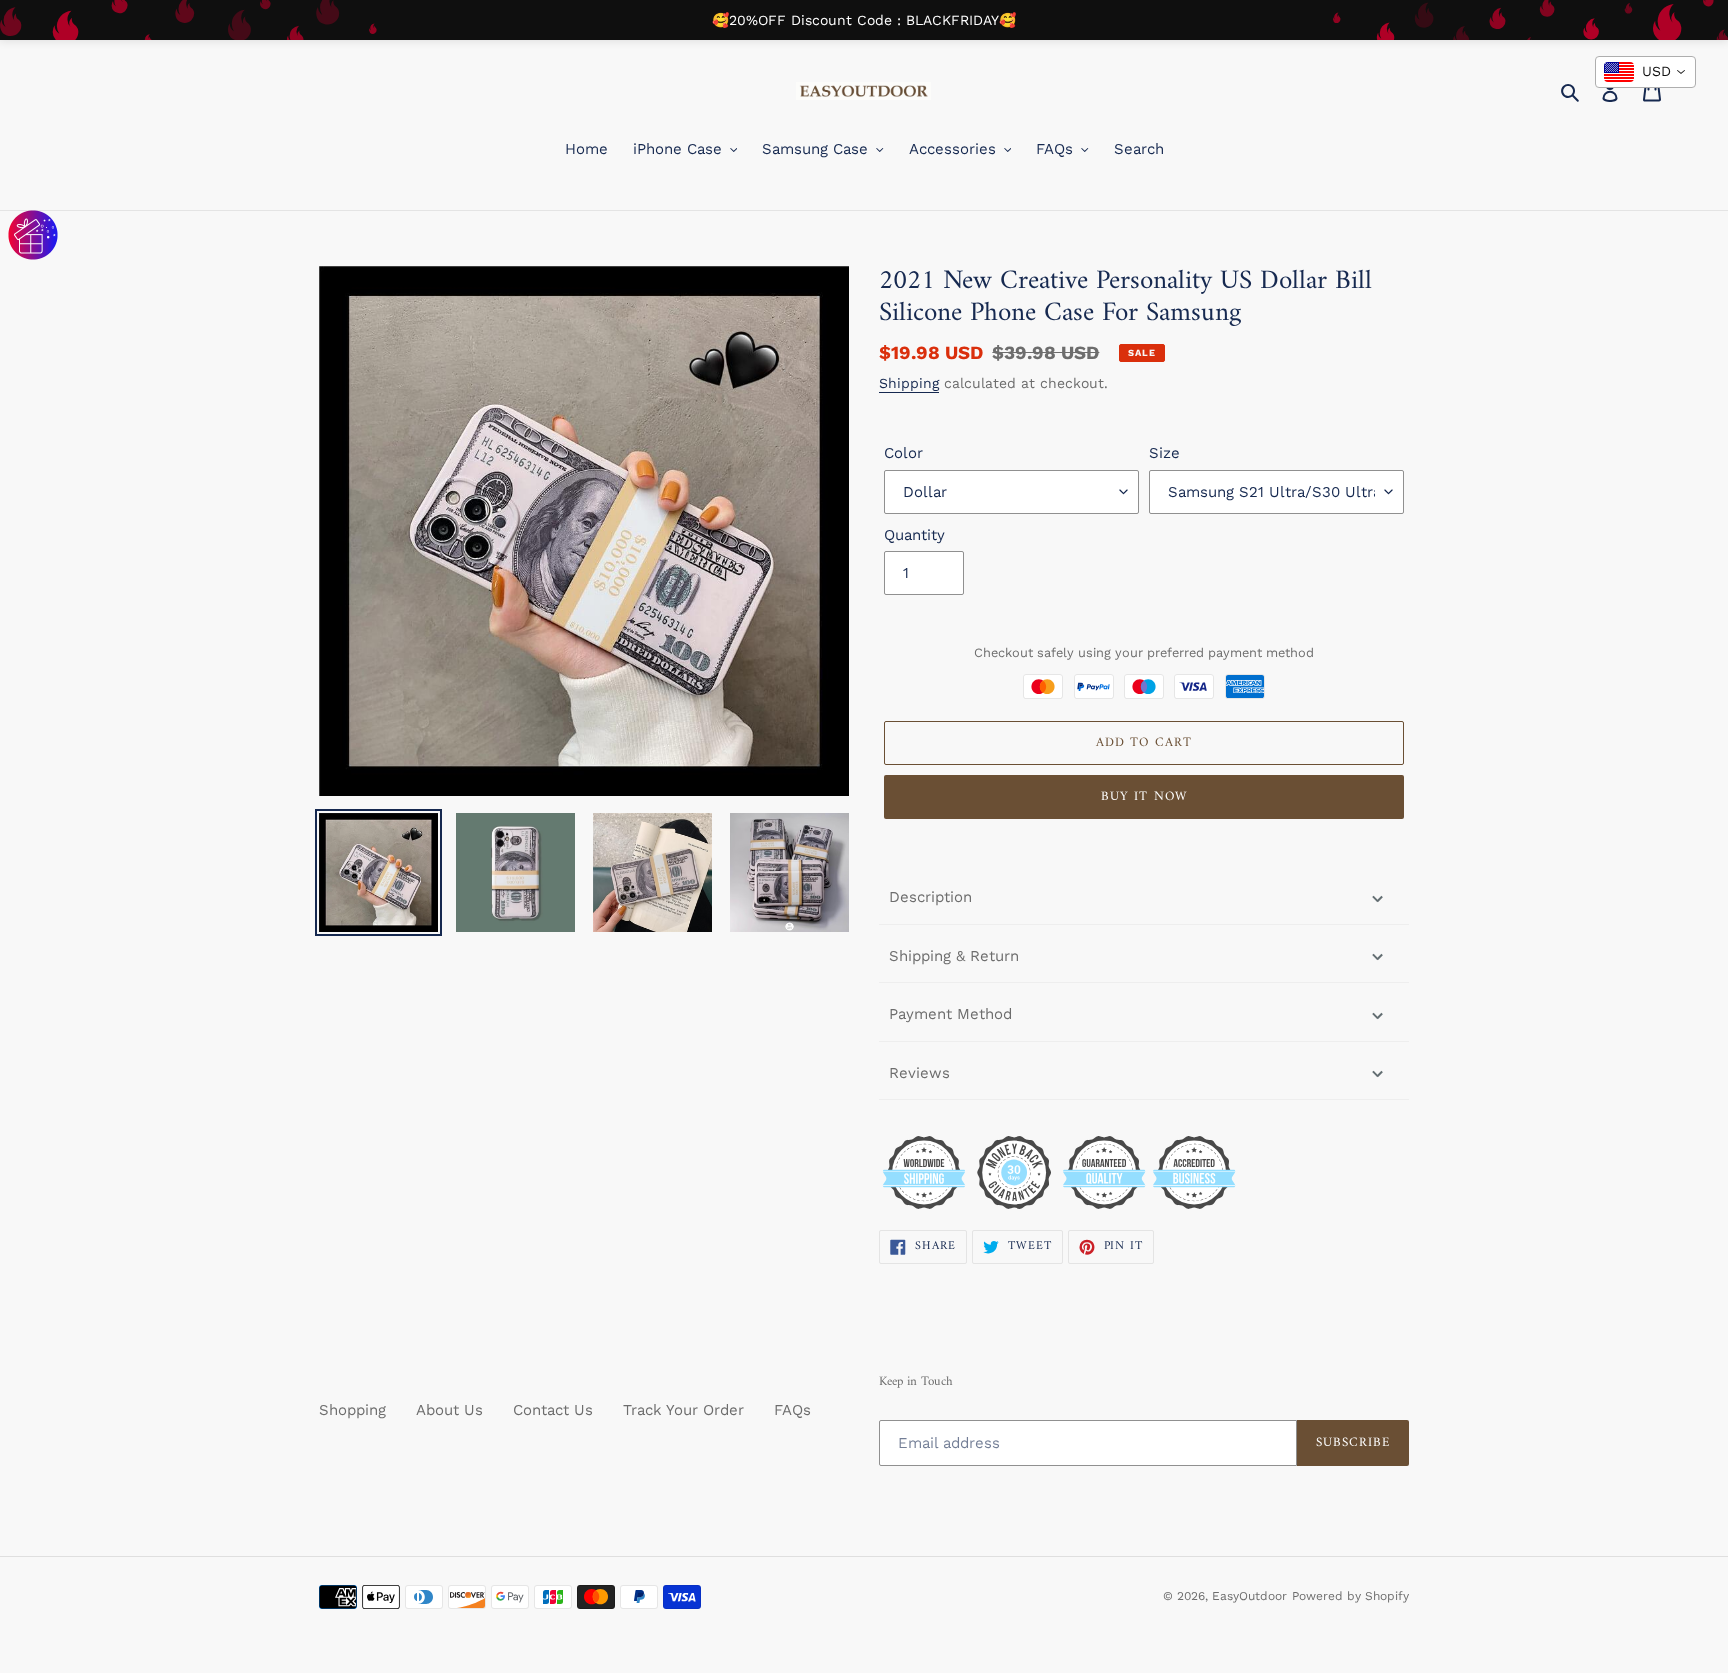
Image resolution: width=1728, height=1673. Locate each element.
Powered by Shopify (1350, 1596)
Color (903, 453)
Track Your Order (683, 1410)
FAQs (792, 1410)
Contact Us (553, 1410)
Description (930, 897)
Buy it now (1143, 796)
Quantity (914, 535)
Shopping (352, 1410)
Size (1164, 453)
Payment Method (950, 1014)
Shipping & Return (954, 956)
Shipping (909, 383)
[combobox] (1645, 72)
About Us (449, 1410)
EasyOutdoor (1249, 1596)
